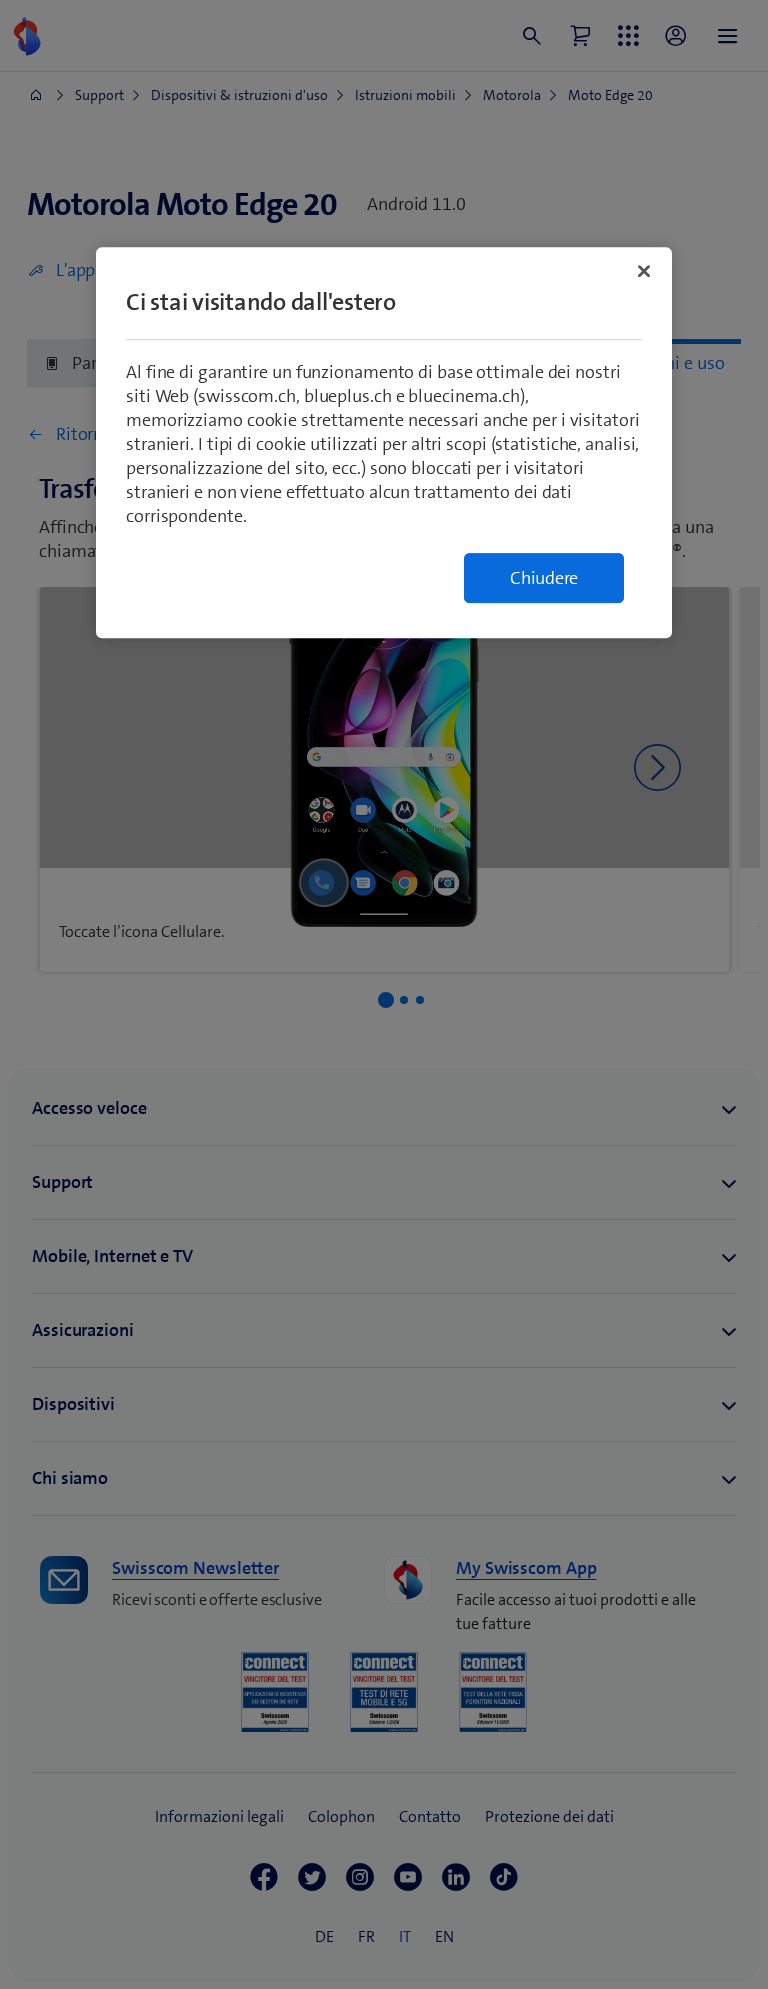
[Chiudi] (644, 272)
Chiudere (544, 579)
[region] (384, 443)
